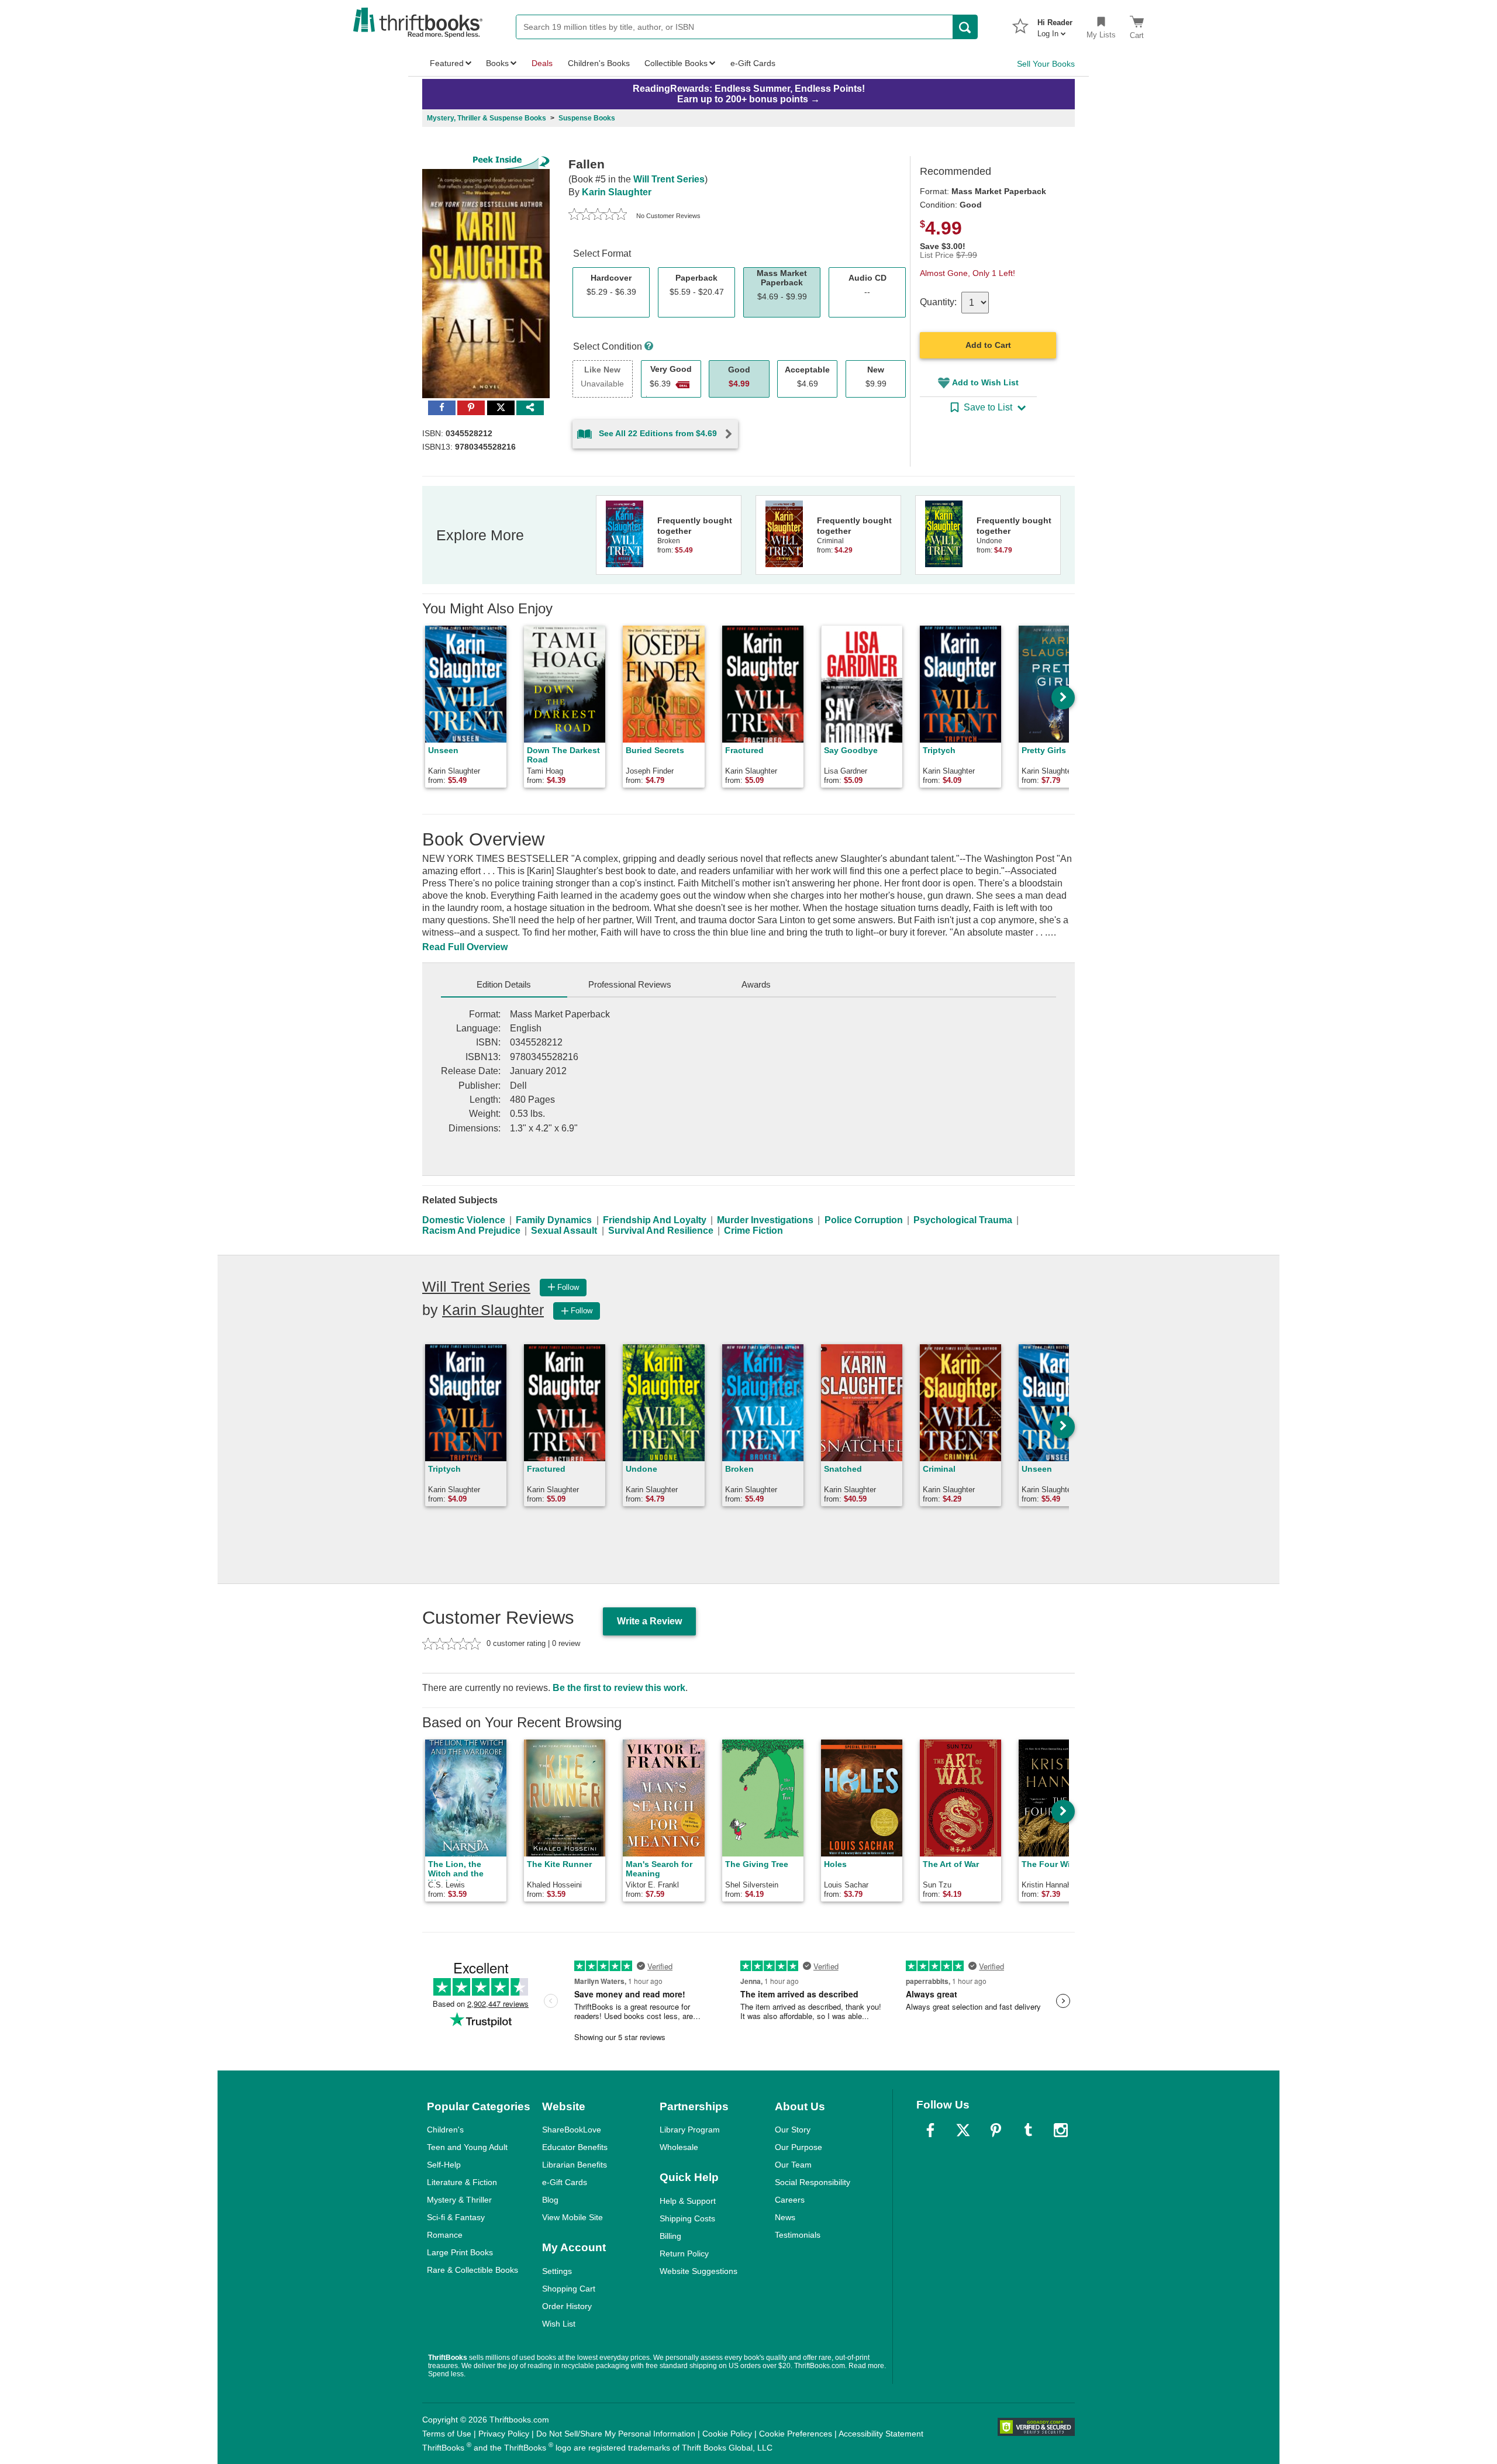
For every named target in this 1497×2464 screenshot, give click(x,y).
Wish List (559, 2324)
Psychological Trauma (963, 1220)
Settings (557, 2271)
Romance (445, 2235)
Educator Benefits (575, 2147)
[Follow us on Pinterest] (996, 2130)
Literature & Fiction (462, 2182)
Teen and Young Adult (467, 2147)
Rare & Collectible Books (472, 2270)
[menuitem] (1055, 25)
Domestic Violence (464, 1220)
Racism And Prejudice (471, 1231)
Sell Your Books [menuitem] (1046, 64)
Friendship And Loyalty (655, 1220)
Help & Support (688, 2201)
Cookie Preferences (796, 2434)
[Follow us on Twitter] (963, 2130)
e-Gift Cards (565, 2182)
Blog (550, 2200)
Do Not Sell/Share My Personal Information (616, 2434)
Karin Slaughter (617, 192)
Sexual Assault (564, 1231)
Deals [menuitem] (542, 63)
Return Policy (684, 2254)
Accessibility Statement (881, 2434)
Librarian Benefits (575, 2165)
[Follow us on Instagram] (1061, 2130)
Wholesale (679, 2147)
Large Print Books (460, 2252)
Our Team (793, 2165)
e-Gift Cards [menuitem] (753, 63)
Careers (790, 2200)
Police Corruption (864, 1220)
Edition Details (504, 984)
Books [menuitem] (497, 63)
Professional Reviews (630, 984)
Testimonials (798, 2235)
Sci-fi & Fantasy (456, 2217)
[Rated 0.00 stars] (598, 216)
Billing (670, 2236)
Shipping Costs (687, 2218)
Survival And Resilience (661, 1231)
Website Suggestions (699, 2271)
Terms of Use (447, 2434)
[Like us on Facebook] (930, 2130)
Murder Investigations (765, 1220)
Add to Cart (988, 345)
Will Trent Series (669, 179)
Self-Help (444, 2165)
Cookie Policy (727, 2434)
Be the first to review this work (619, 1688)
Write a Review (649, 1621)
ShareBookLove (572, 2130)
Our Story (793, 2130)
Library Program (690, 2130)
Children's (445, 2130)
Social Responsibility (813, 2182)
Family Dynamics (554, 1220)
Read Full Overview (465, 947)
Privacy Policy (504, 2434)
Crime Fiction (753, 1231)
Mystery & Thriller (459, 2200)
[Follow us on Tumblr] (1028, 2130)
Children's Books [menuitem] (599, 63)
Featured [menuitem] (447, 63)
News (785, 2217)
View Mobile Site (572, 2217)
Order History (567, 2306)
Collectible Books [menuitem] (676, 63)
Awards (756, 984)
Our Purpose (798, 2147)
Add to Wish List (985, 382)
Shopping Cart (569, 2289)
